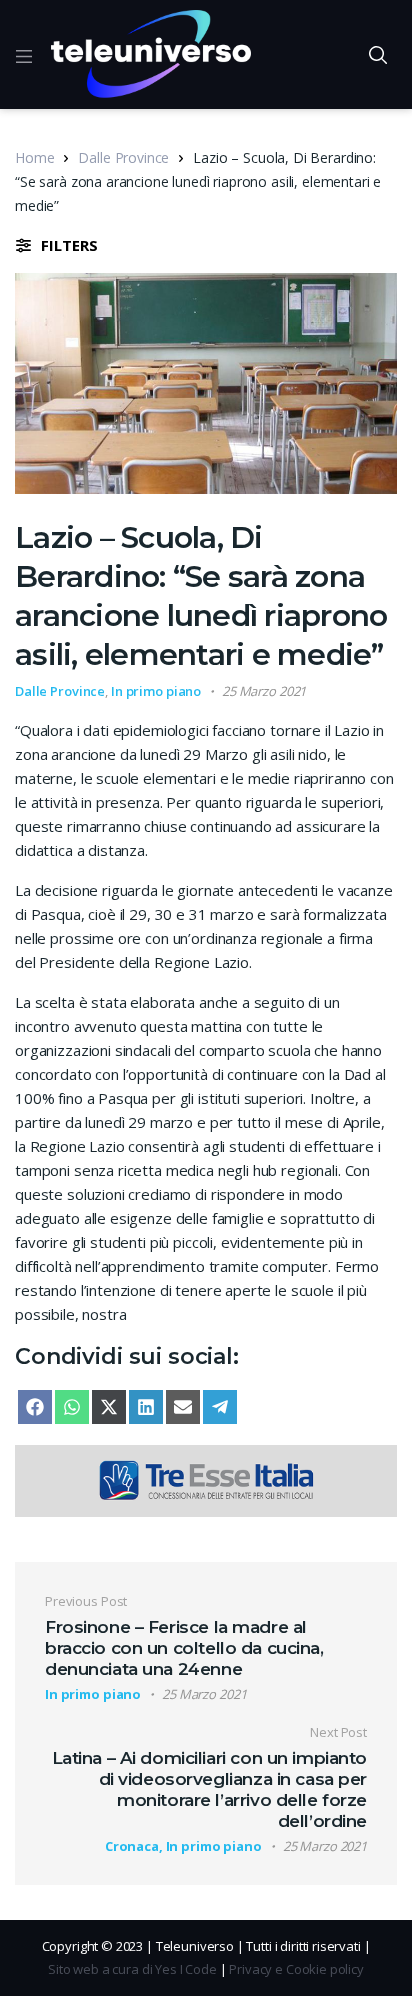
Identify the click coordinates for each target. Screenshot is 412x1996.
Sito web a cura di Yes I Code (132, 1969)
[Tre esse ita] (206, 1479)
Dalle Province (123, 157)
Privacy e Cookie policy (296, 1969)
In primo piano (156, 691)
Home (34, 157)
